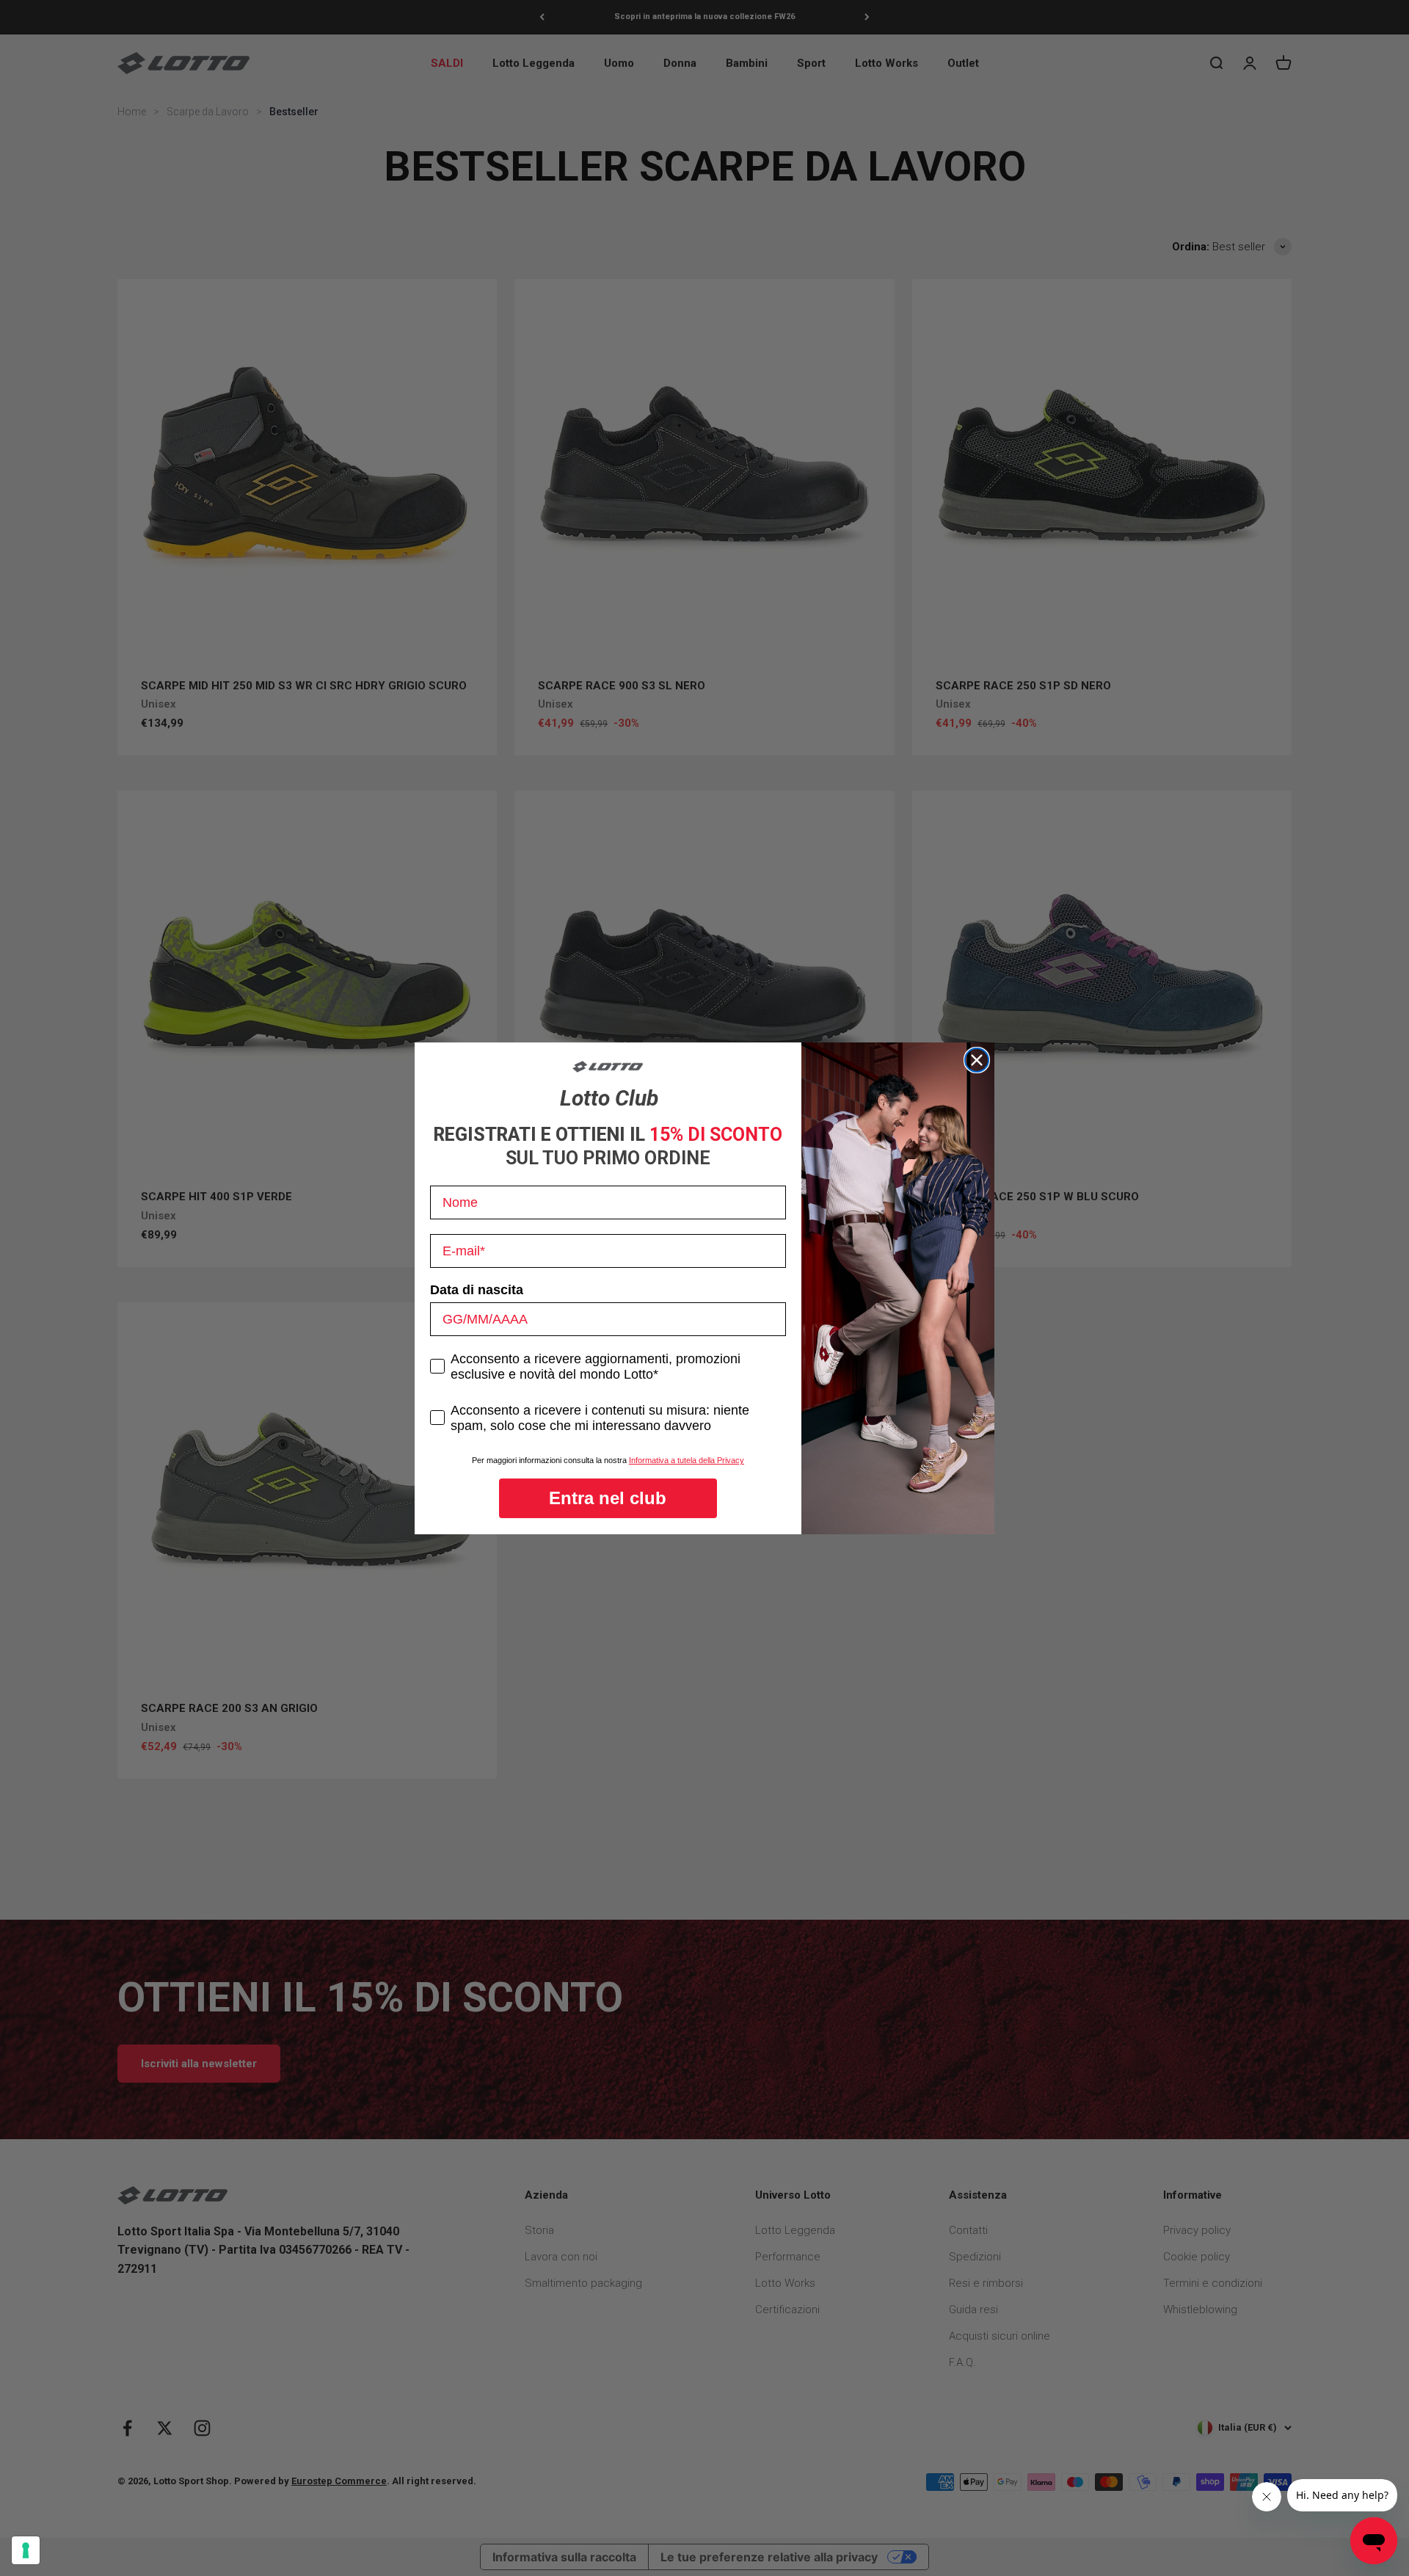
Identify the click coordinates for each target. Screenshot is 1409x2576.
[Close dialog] (977, 1060)
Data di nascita (477, 1290)
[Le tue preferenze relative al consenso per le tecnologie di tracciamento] (26, 2550)
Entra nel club (608, 1498)
